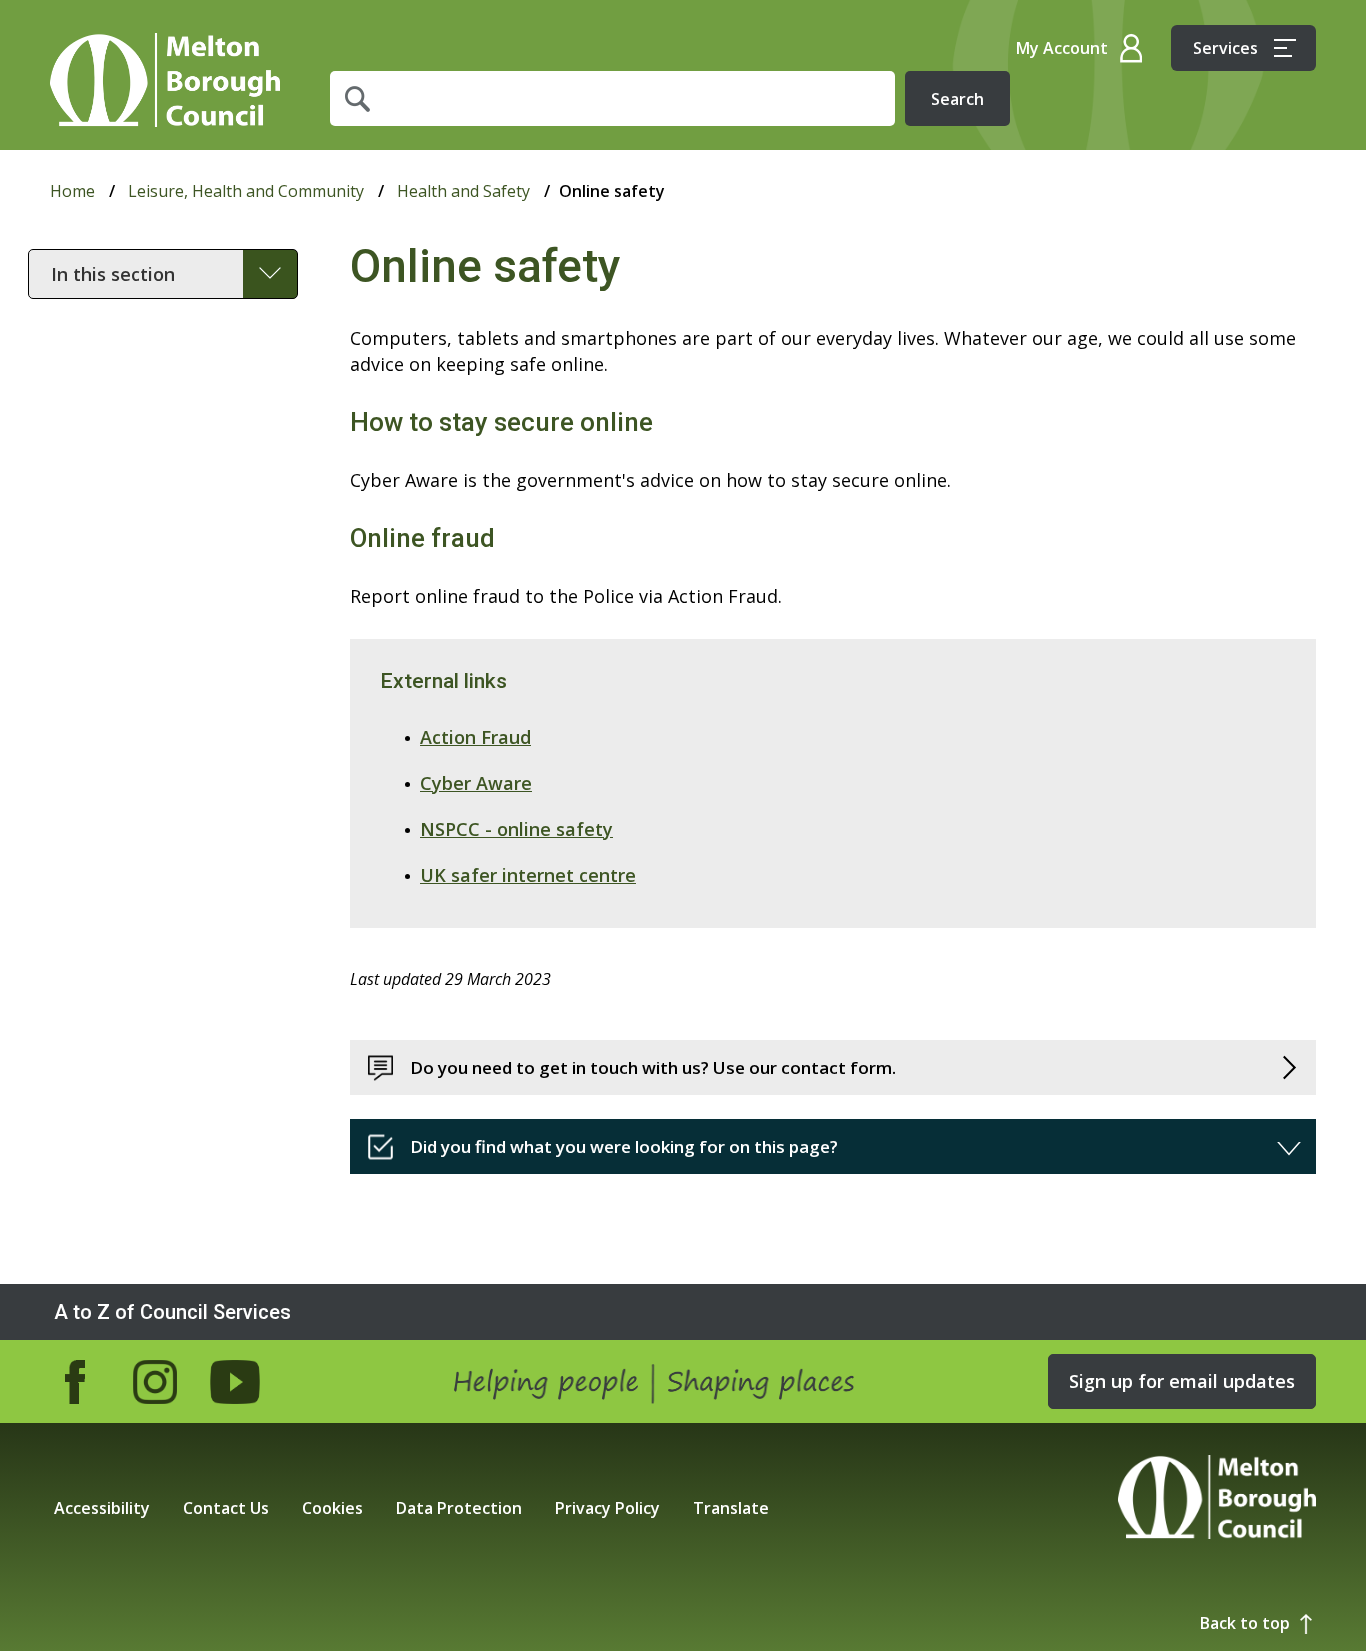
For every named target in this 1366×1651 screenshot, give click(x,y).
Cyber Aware (476, 783)
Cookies (332, 1508)
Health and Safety (463, 191)
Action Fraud (475, 737)
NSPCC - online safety (516, 829)
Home (165, 80)
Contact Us (226, 1508)
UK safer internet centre (528, 875)
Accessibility (102, 1508)
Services (1225, 48)
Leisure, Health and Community (246, 191)
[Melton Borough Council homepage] (1217, 1499)
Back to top (1245, 1623)
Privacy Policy (607, 1508)
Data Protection (459, 1508)
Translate (731, 1508)
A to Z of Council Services (172, 1312)
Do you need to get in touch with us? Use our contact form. (653, 1067)
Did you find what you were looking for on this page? (624, 1146)
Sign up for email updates (1182, 1381)
